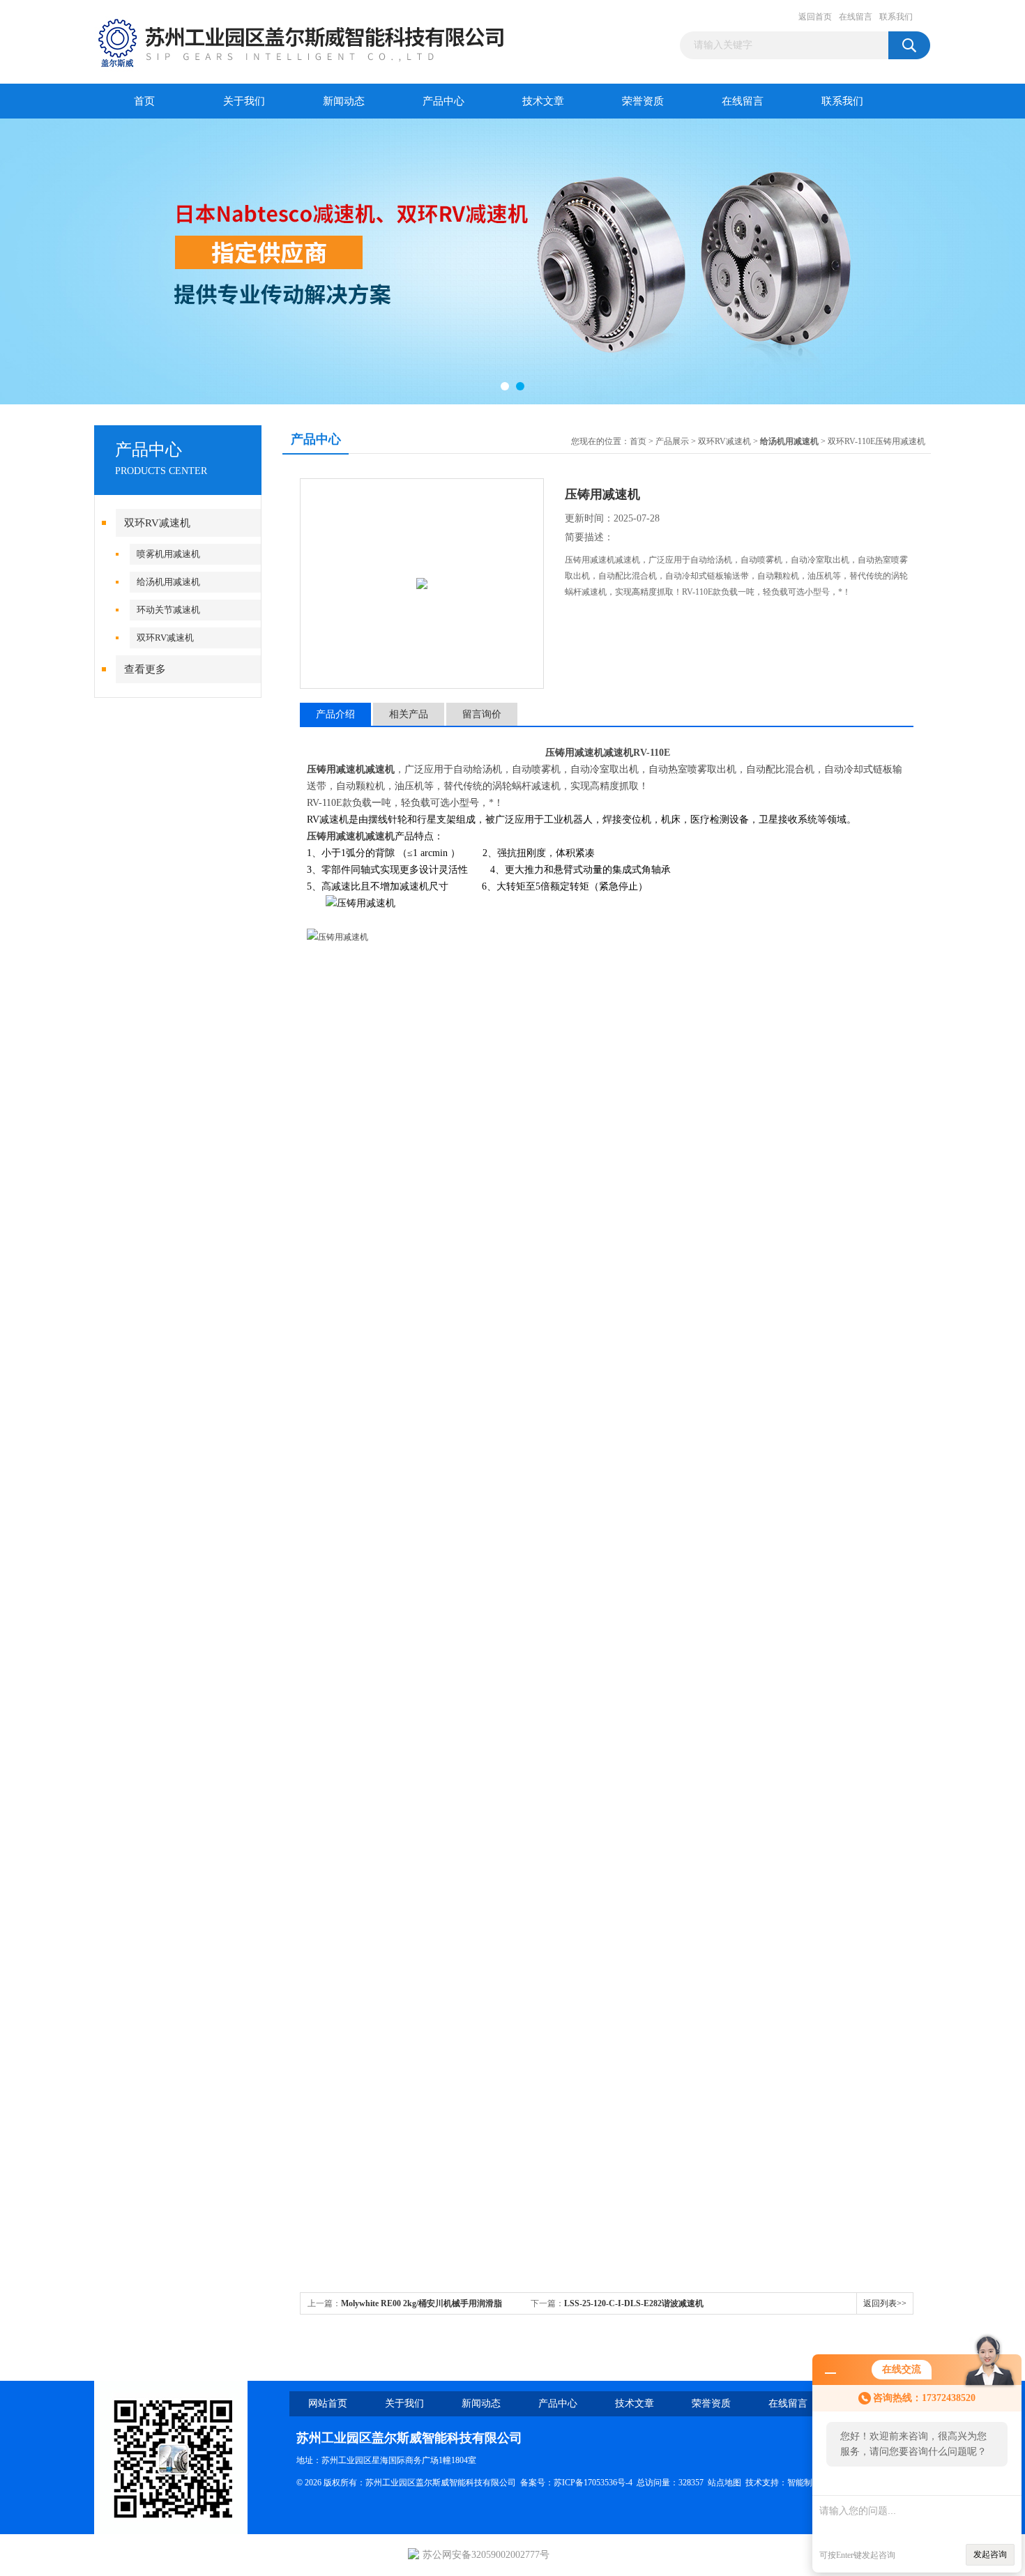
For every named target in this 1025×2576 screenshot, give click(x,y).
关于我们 (244, 101)
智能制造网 (808, 2483)
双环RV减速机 (157, 523)
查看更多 (145, 669)
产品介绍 (335, 714)
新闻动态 (344, 101)
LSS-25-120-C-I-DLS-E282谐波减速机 (634, 2303)
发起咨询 (990, 2554)
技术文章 (543, 101)
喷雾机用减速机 (168, 554)
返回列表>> (885, 2303)
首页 (144, 101)
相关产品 (409, 714)
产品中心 (443, 101)
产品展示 (672, 441)
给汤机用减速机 (168, 582)
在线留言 (856, 17)
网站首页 (328, 2403)
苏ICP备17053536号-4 (593, 2483)
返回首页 (815, 17)
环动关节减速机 (168, 610)
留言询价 (482, 714)
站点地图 (724, 2483)
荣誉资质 (643, 101)
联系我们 (896, 17)
